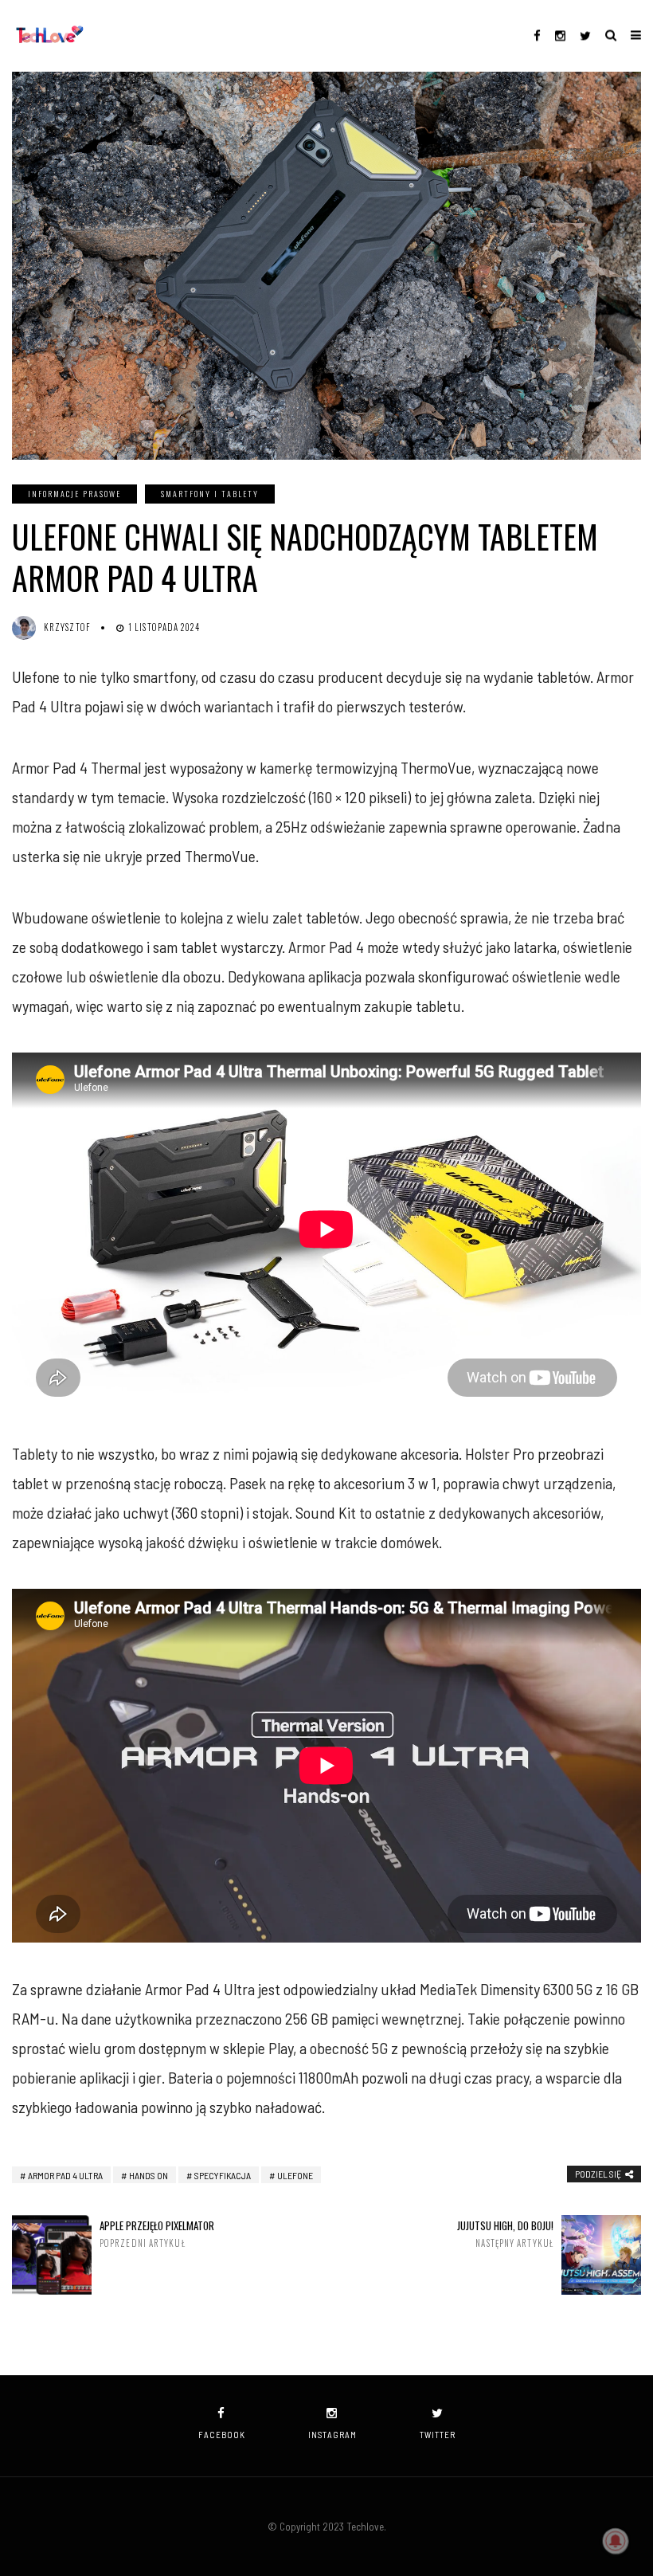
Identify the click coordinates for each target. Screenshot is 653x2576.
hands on (149, 2175)
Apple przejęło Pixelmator (157, 2234)
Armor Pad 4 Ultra (65, 2175)
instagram (332, 2435)
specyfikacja (223, 2175)
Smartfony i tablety (210, 494)
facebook (222, 2435)
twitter (438, 2435)
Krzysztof (67, 627)
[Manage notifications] (616, 2541)
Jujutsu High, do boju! (505, 2234)
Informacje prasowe (74, 494)
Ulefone (295, 2175)
